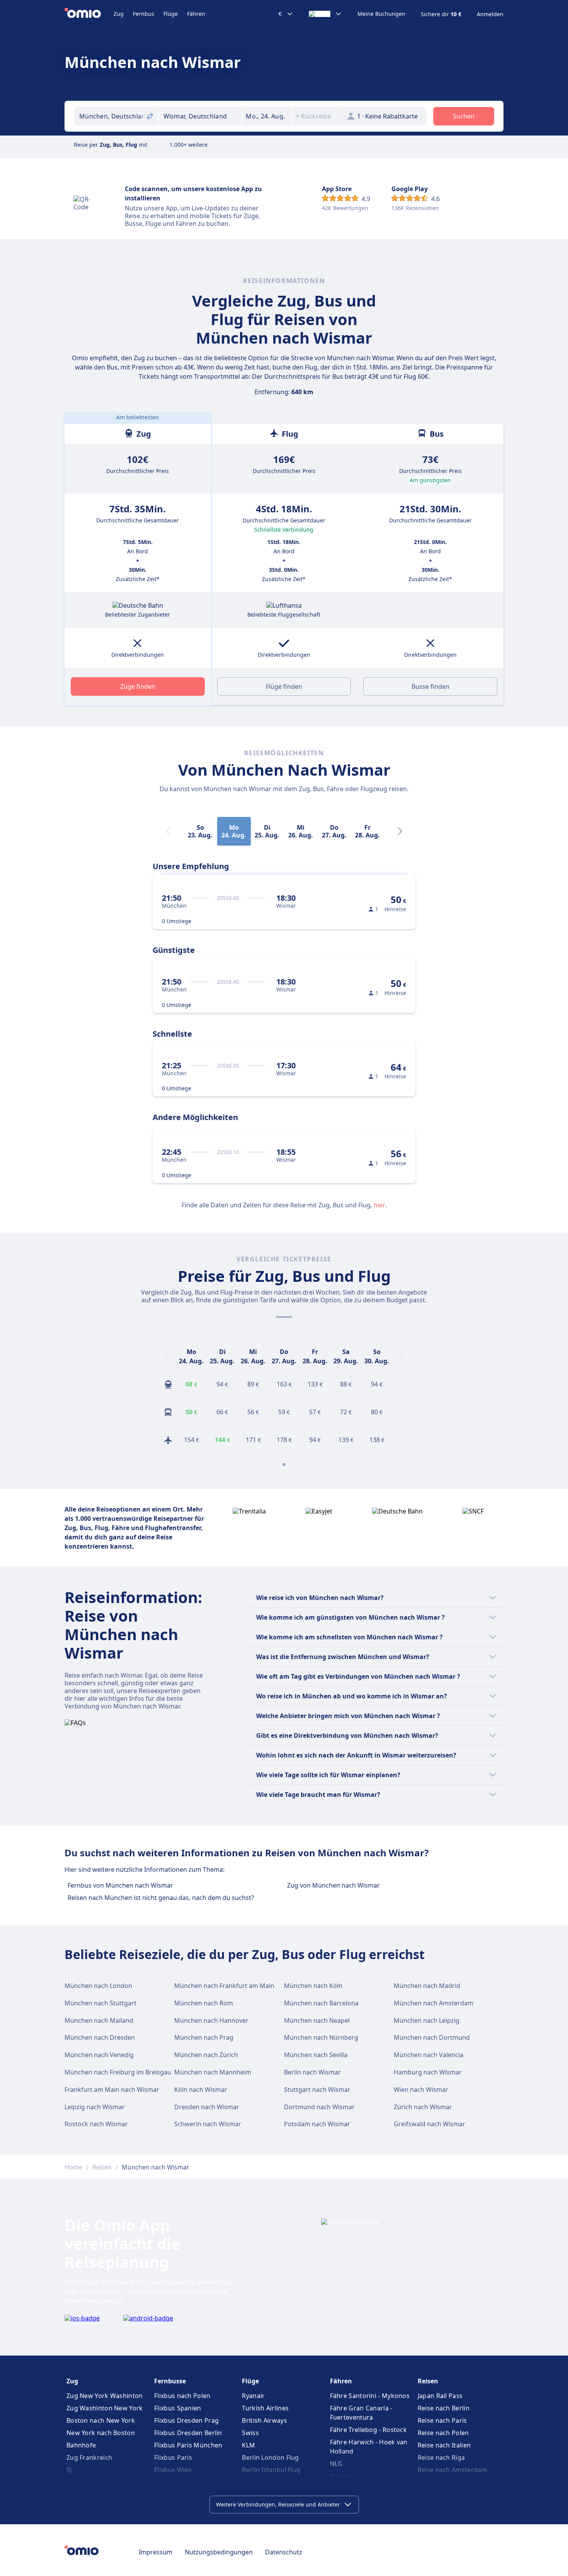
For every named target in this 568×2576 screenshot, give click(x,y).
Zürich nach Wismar (423, 2107)
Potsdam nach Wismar (317, 2124)
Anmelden (490, 14)
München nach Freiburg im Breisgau (118, 2072)
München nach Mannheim (213, 2072)
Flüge (171, 14)
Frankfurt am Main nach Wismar (112, 2090)
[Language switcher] (325, 14)
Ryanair (253, 2396)
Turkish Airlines (265, 2408)
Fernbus (144, 14)
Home (73, 2167)
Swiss (250, 2433)
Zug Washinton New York (105, 2408)
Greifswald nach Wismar (429, 2124)
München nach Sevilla (316, 2055)
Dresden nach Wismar (207, 2107)
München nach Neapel (317, 2020)
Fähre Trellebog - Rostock (369, 2430)
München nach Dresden (100, 2037)
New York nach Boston (101, 2433)
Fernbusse (170, 2381)
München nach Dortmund (432, 2037)
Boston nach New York (101, 2420)
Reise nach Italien (444, 2445)
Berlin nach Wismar (312, 2072)
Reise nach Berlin (444, 2408)
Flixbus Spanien (178, 2408)
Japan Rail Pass (440, 2396)
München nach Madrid (427, 1986)
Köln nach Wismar (201, 2090)
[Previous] (167, 1356)
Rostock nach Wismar (96, 2124)
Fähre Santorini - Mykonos (370, 2396)
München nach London (98, 1986)
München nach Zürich (206, 2055)
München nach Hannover (211, 2020)
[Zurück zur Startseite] (89, 14)
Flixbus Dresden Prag (186, 2420)
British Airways (264, 2420)
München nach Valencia (429, 2055)
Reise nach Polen (443, 2433)
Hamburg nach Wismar (428, 2072)
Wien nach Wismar (421, 2090)
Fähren (196, 14)
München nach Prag (204, 2037)
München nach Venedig (99, 2055)
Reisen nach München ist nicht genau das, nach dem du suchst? (161, 1898)
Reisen (102, 2167)
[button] (267, 116)
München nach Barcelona (321, 2003)
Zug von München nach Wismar (333, 1885)
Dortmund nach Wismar (319, 2107)
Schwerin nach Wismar (208, 2124)
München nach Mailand (99, 2020)
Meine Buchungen (381, 14)
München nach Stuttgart (100, 2003)
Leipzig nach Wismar (95, 2107)
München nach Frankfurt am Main (224, 1986)
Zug (119, 14)
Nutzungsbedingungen (219, 2552)
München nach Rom (204, 2003)
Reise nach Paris (442, 2420)
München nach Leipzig (427, 2020)
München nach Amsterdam (434, 2003)
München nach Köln (313, 1986)
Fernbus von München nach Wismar (120, 1885)
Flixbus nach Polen (182, 2396)
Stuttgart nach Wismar (317, 2090)
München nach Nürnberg (321, 2037)
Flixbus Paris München (188, 2445)
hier (379, 1205)
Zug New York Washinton (105, 2396)
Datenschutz (284, 2552)
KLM (248, 2445)
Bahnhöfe (81, 2445)
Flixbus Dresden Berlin (188, 2433)
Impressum (156, 2552)
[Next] (400, 831)
